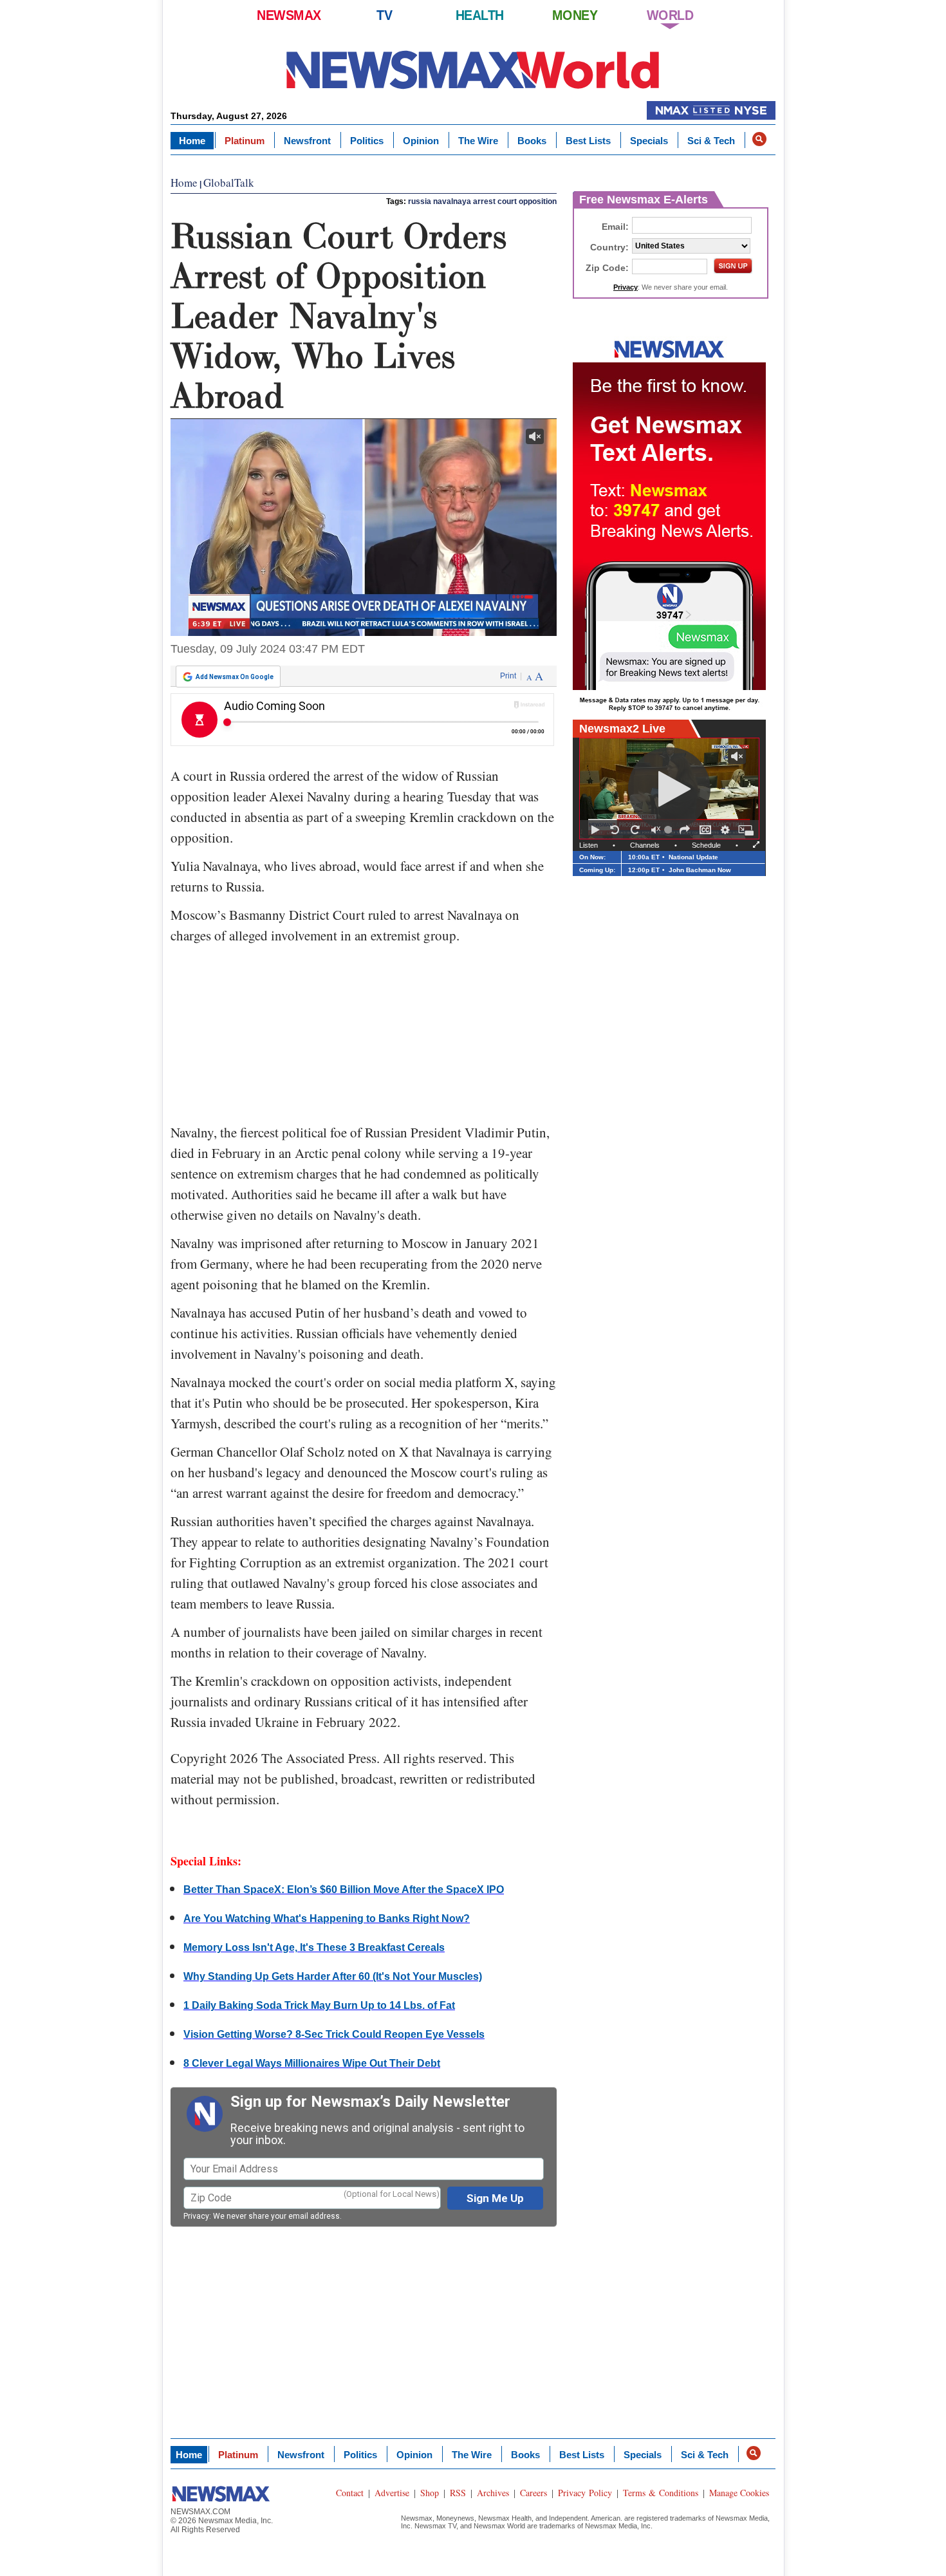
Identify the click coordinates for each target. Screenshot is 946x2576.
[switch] (656, 830)
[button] (759, 139)
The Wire (478, 141)
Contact (350, 2493)
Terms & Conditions (661, 2493)
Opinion (421, 141)
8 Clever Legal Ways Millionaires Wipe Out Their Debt (312, 2063)
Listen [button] (589, 845)
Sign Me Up (495, 2198)
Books (532, 141)
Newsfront (307, 141)
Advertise (392, 2493)
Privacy (196, 2216)
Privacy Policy (585, 2493)
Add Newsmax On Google (235, 677)
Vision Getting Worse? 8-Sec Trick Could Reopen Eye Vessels (334, 2034)
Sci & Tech (711, 141)
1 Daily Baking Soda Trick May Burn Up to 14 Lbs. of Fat (319, 2005)
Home (192, 141)
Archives (493, 2493)
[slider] (670, 830)
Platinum (245, 141)
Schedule (706, 845)
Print (508, 676)
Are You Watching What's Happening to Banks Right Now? (327, 1918)
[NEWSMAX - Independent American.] (473, 69)
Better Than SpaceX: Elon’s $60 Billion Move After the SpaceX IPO (344, 1890)
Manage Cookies (739, 2493)
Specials (649, 141)
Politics (367, 141)
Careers (533, 2493)
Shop (430, 2493)
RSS (458, 2493)
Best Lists (588, 141)
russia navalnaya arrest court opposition (482, 201)
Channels (645, 845)
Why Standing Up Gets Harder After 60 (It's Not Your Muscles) (333, 1976)
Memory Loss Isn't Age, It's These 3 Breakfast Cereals (314, 1947)
